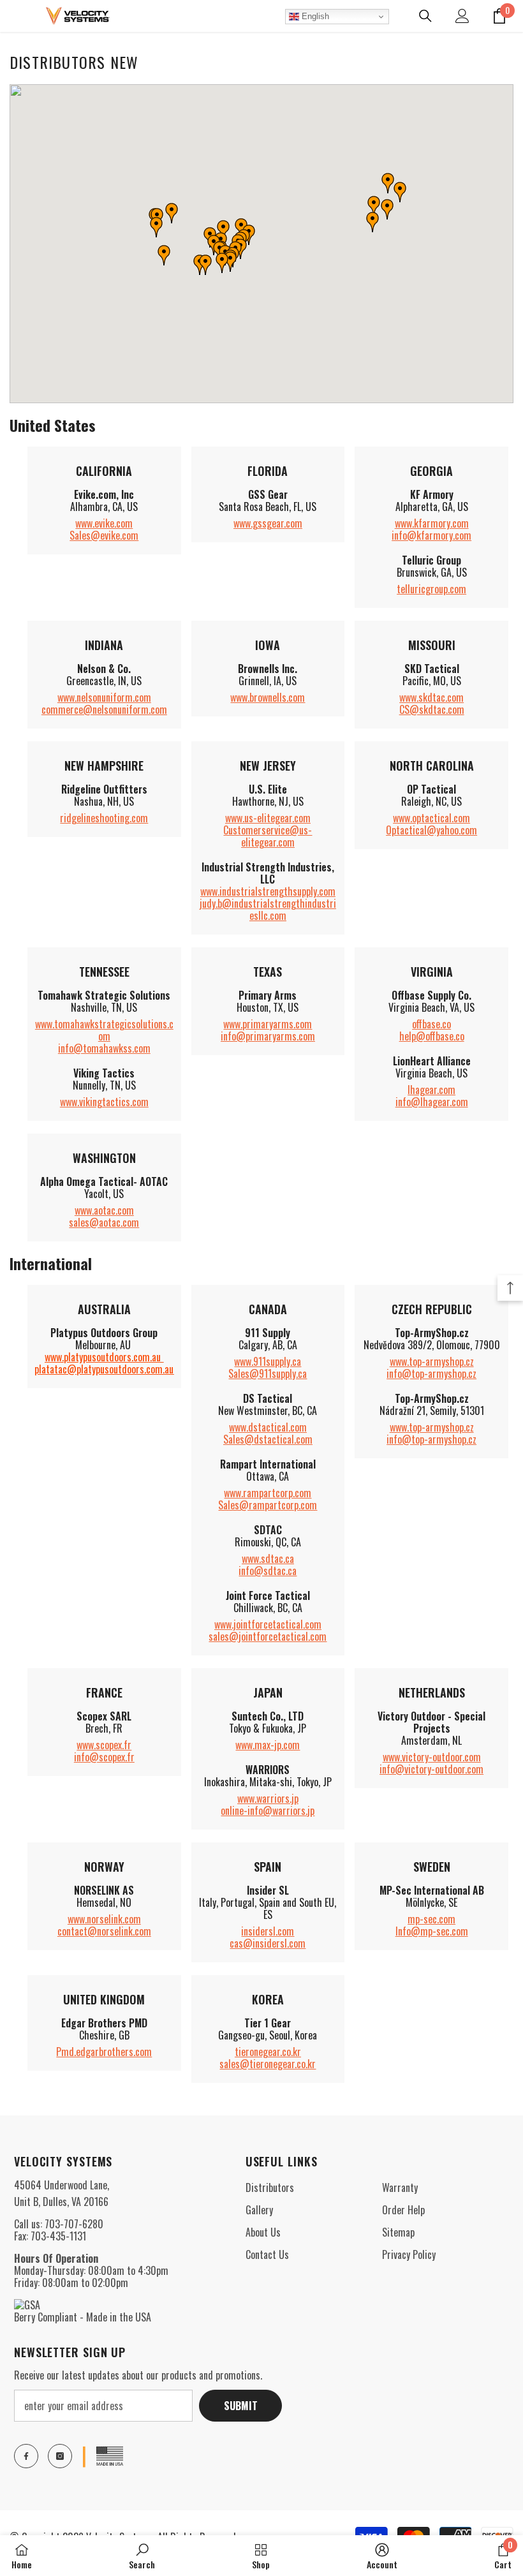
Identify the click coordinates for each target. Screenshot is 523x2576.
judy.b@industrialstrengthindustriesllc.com (268, 909)
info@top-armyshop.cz (431, 1373)
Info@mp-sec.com (432, 1931)
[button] (164, 255)
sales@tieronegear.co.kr (268, 2064)
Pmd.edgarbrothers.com (104, 2052)
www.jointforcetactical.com (268, 1624)
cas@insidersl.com (268, 1943)
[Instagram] (60, 2456)
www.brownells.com (268, 697)
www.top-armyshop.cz (432, 1361)
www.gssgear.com (268, 523)
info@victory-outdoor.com (431, 1769)
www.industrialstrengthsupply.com (268, 891)
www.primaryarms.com (268, 1024)
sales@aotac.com (104, 1222)
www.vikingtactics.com (104, 1102)
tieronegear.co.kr (268, 2052)
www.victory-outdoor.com (432, 1757)
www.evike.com (104, 523)
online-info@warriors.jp (268, 1810)
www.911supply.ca (268, 1361)
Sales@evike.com (104, 535)
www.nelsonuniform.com (104, 697)
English (314, 16)
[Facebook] (26, 2456)
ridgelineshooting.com (104, 818)
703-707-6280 (74, 2224)
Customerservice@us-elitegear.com (268, 836)
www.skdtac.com (431, 697)
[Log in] (462, 16)
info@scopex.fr (104, 1757)
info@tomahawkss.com (104, 1048)
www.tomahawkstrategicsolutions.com (104, 1030)
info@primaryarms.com (268, 1036)
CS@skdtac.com (432, 709)
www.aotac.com (104, 1210)
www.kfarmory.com (432, 523)
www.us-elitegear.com (268, 818)
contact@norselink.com (104, 1931)
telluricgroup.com (431, 589)
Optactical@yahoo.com (431, 830)
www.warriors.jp (268, 1798)
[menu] (17, 16)
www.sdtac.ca (268, 1558)
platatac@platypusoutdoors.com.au (104, 1369)
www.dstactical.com (268, 1427)
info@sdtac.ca (268, 1571)
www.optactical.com (431, 818)
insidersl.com (268, 1931)
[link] (142, 2556)
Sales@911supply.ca (268, 1373)
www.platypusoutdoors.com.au (103, 1357)
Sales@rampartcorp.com (268, 1505)
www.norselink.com (104, 1919)
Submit (241, 2406)
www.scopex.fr (104, 1745)
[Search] (425, 16)
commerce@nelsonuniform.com (104, 709)
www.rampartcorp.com (268, 1493)
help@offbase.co (432, 1036)
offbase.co (431, 1024)
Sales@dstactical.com (268, 1439)
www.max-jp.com (268, 1745)
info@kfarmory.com (431, 535)
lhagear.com (431, 1090)
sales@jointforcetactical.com (268, 1636)
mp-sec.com (431, 1919)
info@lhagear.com (432, 1102)
